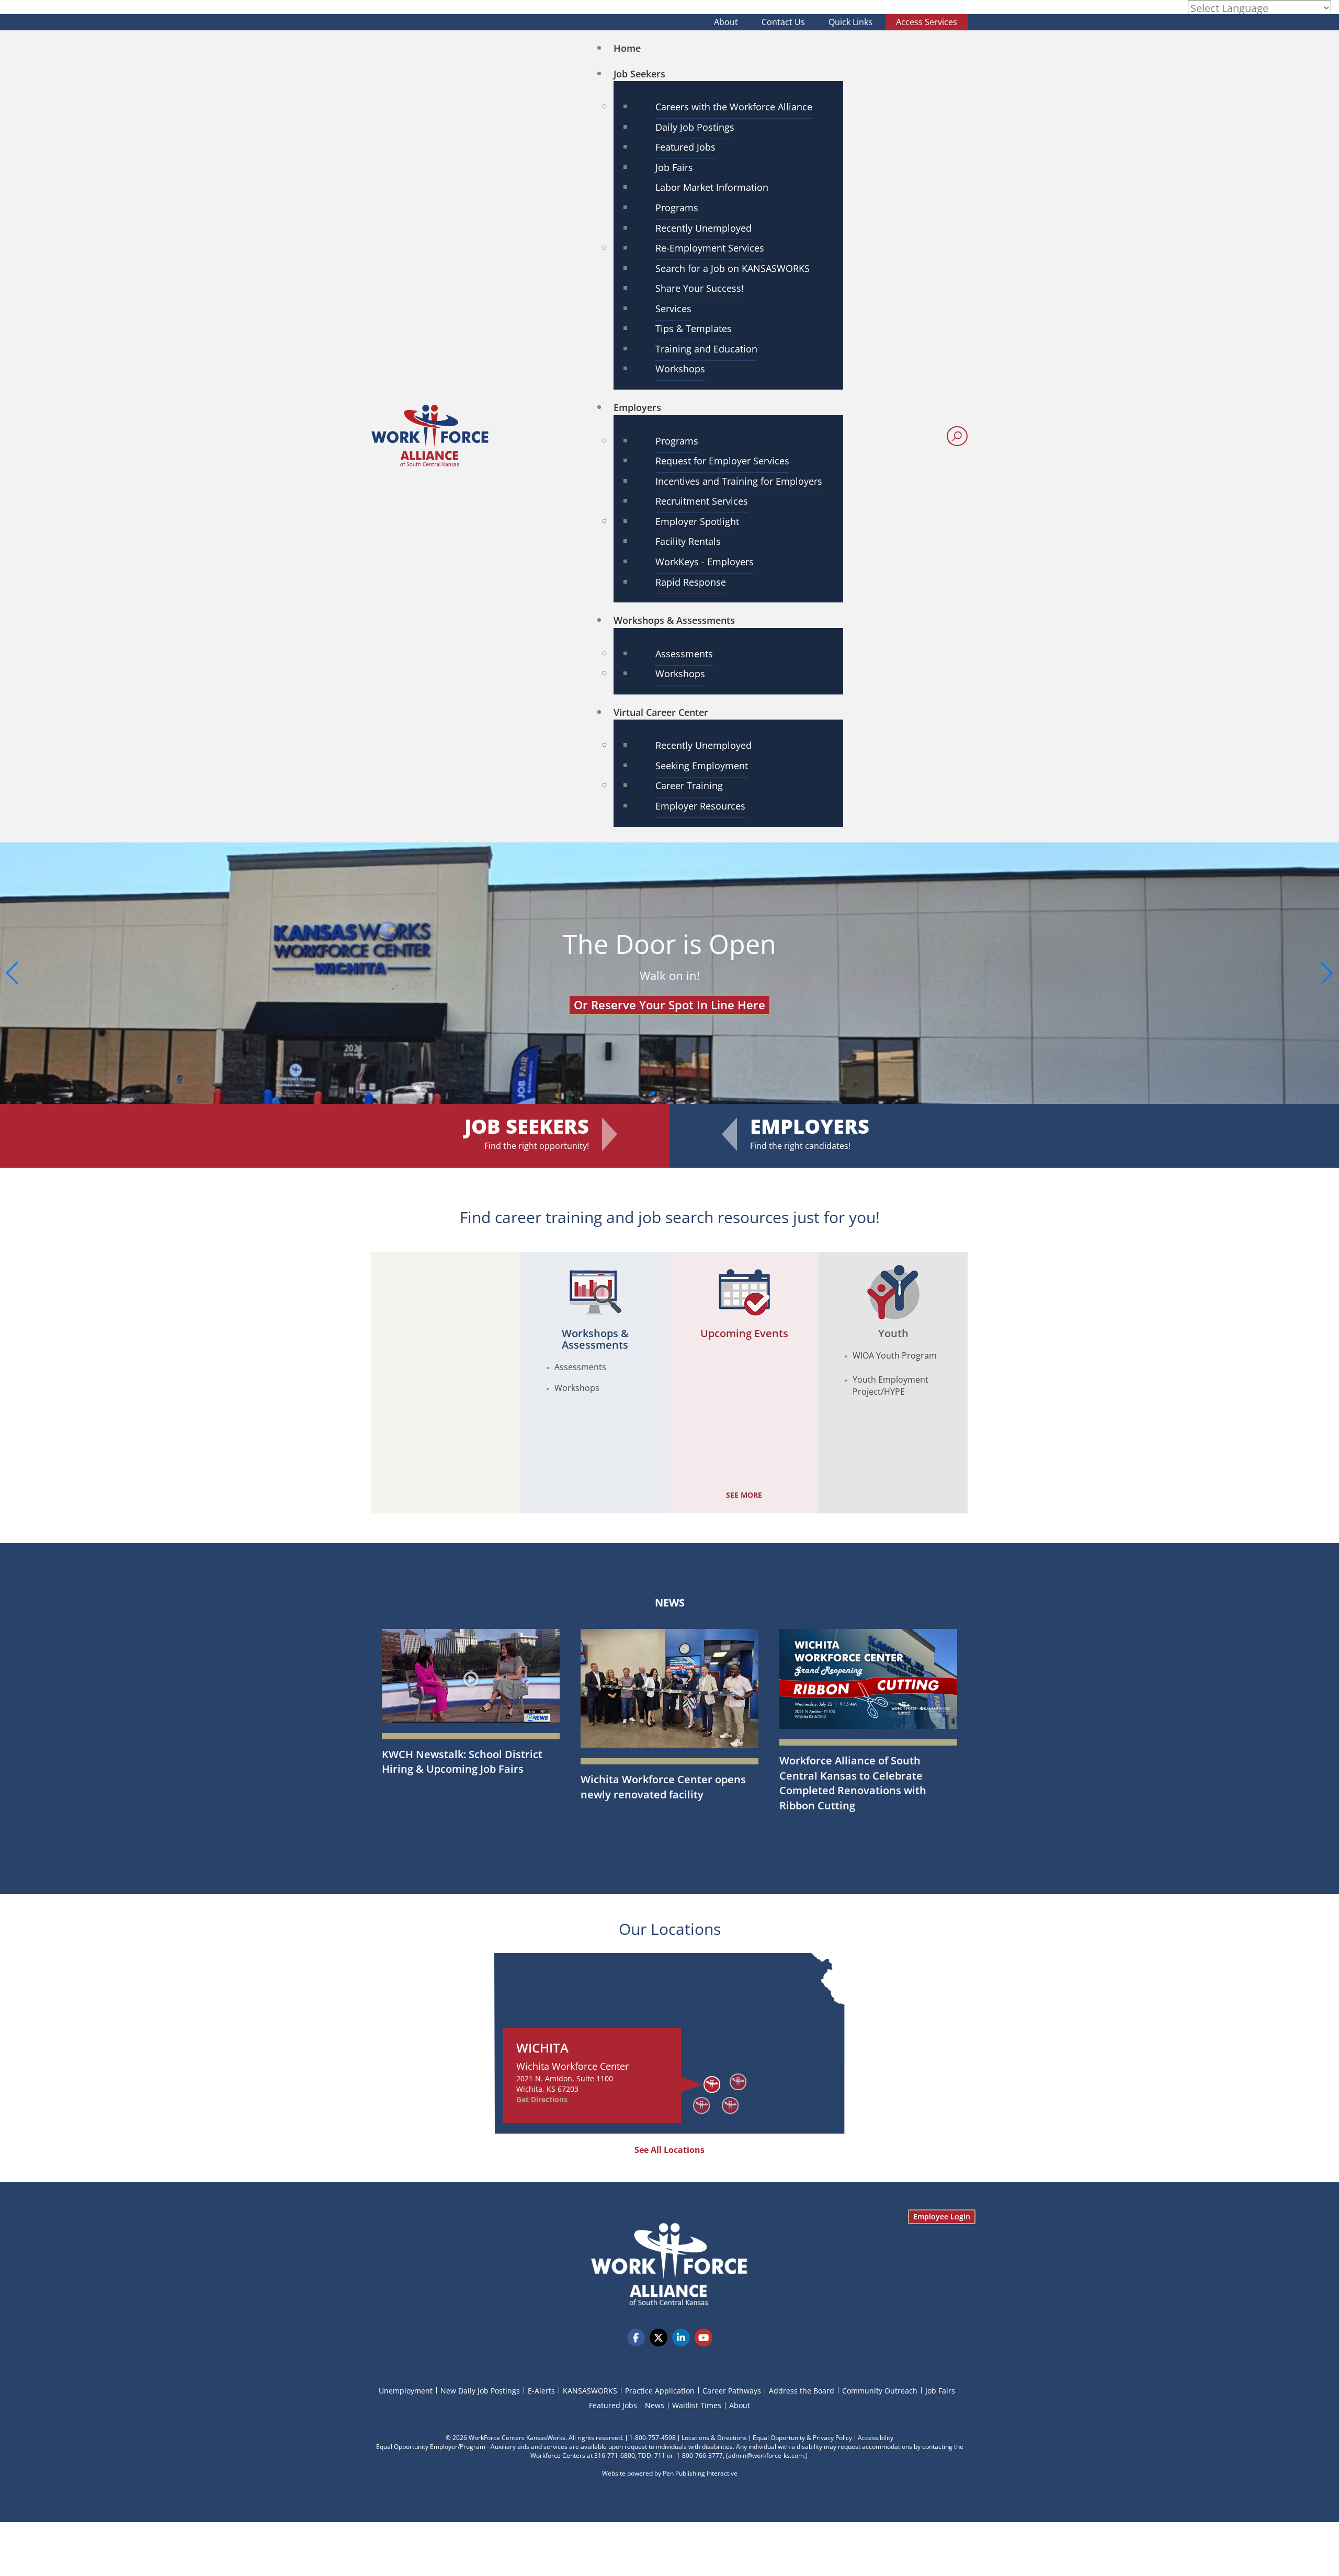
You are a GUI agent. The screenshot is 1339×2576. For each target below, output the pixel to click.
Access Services (927, 22)
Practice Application (660, 2391)
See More (744, 1495)
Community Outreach (880, 2391)
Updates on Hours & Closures (669, 991)
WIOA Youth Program (895, 1355)
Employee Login (942, 2216)
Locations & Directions (714, 2438)
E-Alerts (541, 2391)
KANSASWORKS (590, 2391)
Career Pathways (732, 2391)
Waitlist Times (697, 2405)
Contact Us (783, 22)
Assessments (580, 1367)
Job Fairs (940, 2391)
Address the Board (802, 2391)
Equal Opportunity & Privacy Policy (802, 2438)
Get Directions (542, 2099)
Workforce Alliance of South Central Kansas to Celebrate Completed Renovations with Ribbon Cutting (853, 1783)
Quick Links (850, 22)
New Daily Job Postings (480, 2391)
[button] (1327, 973)
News (670, 1603)
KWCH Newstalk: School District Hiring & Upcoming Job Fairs (462, 1762)
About (726, 22)
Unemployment (406, 2391)
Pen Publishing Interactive (700, 2473)
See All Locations (669, 2150)
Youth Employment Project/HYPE (890, 1386)
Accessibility (876, 2438)
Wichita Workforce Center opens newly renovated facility (663, 1787)
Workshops (577, 1388)
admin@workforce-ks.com (766, 2455)
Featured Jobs (613, 2405)
